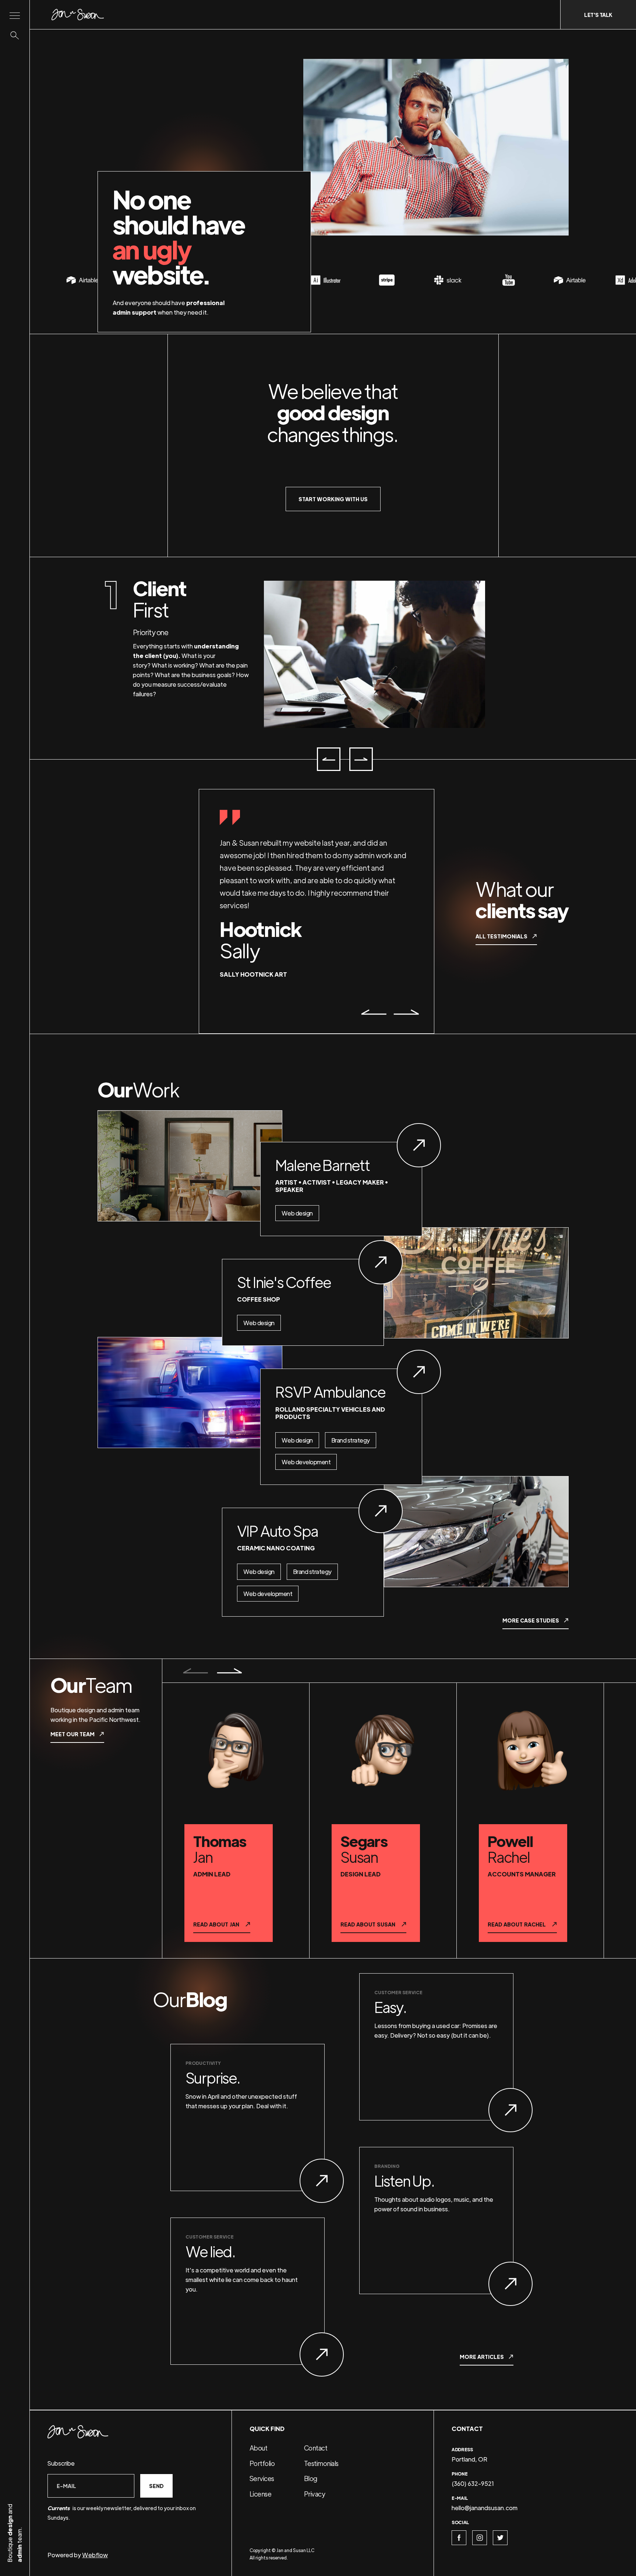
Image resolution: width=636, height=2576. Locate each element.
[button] (329, 759)
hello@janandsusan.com (485, 2508)
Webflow (95, 2555)
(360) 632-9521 (473, 2483)
